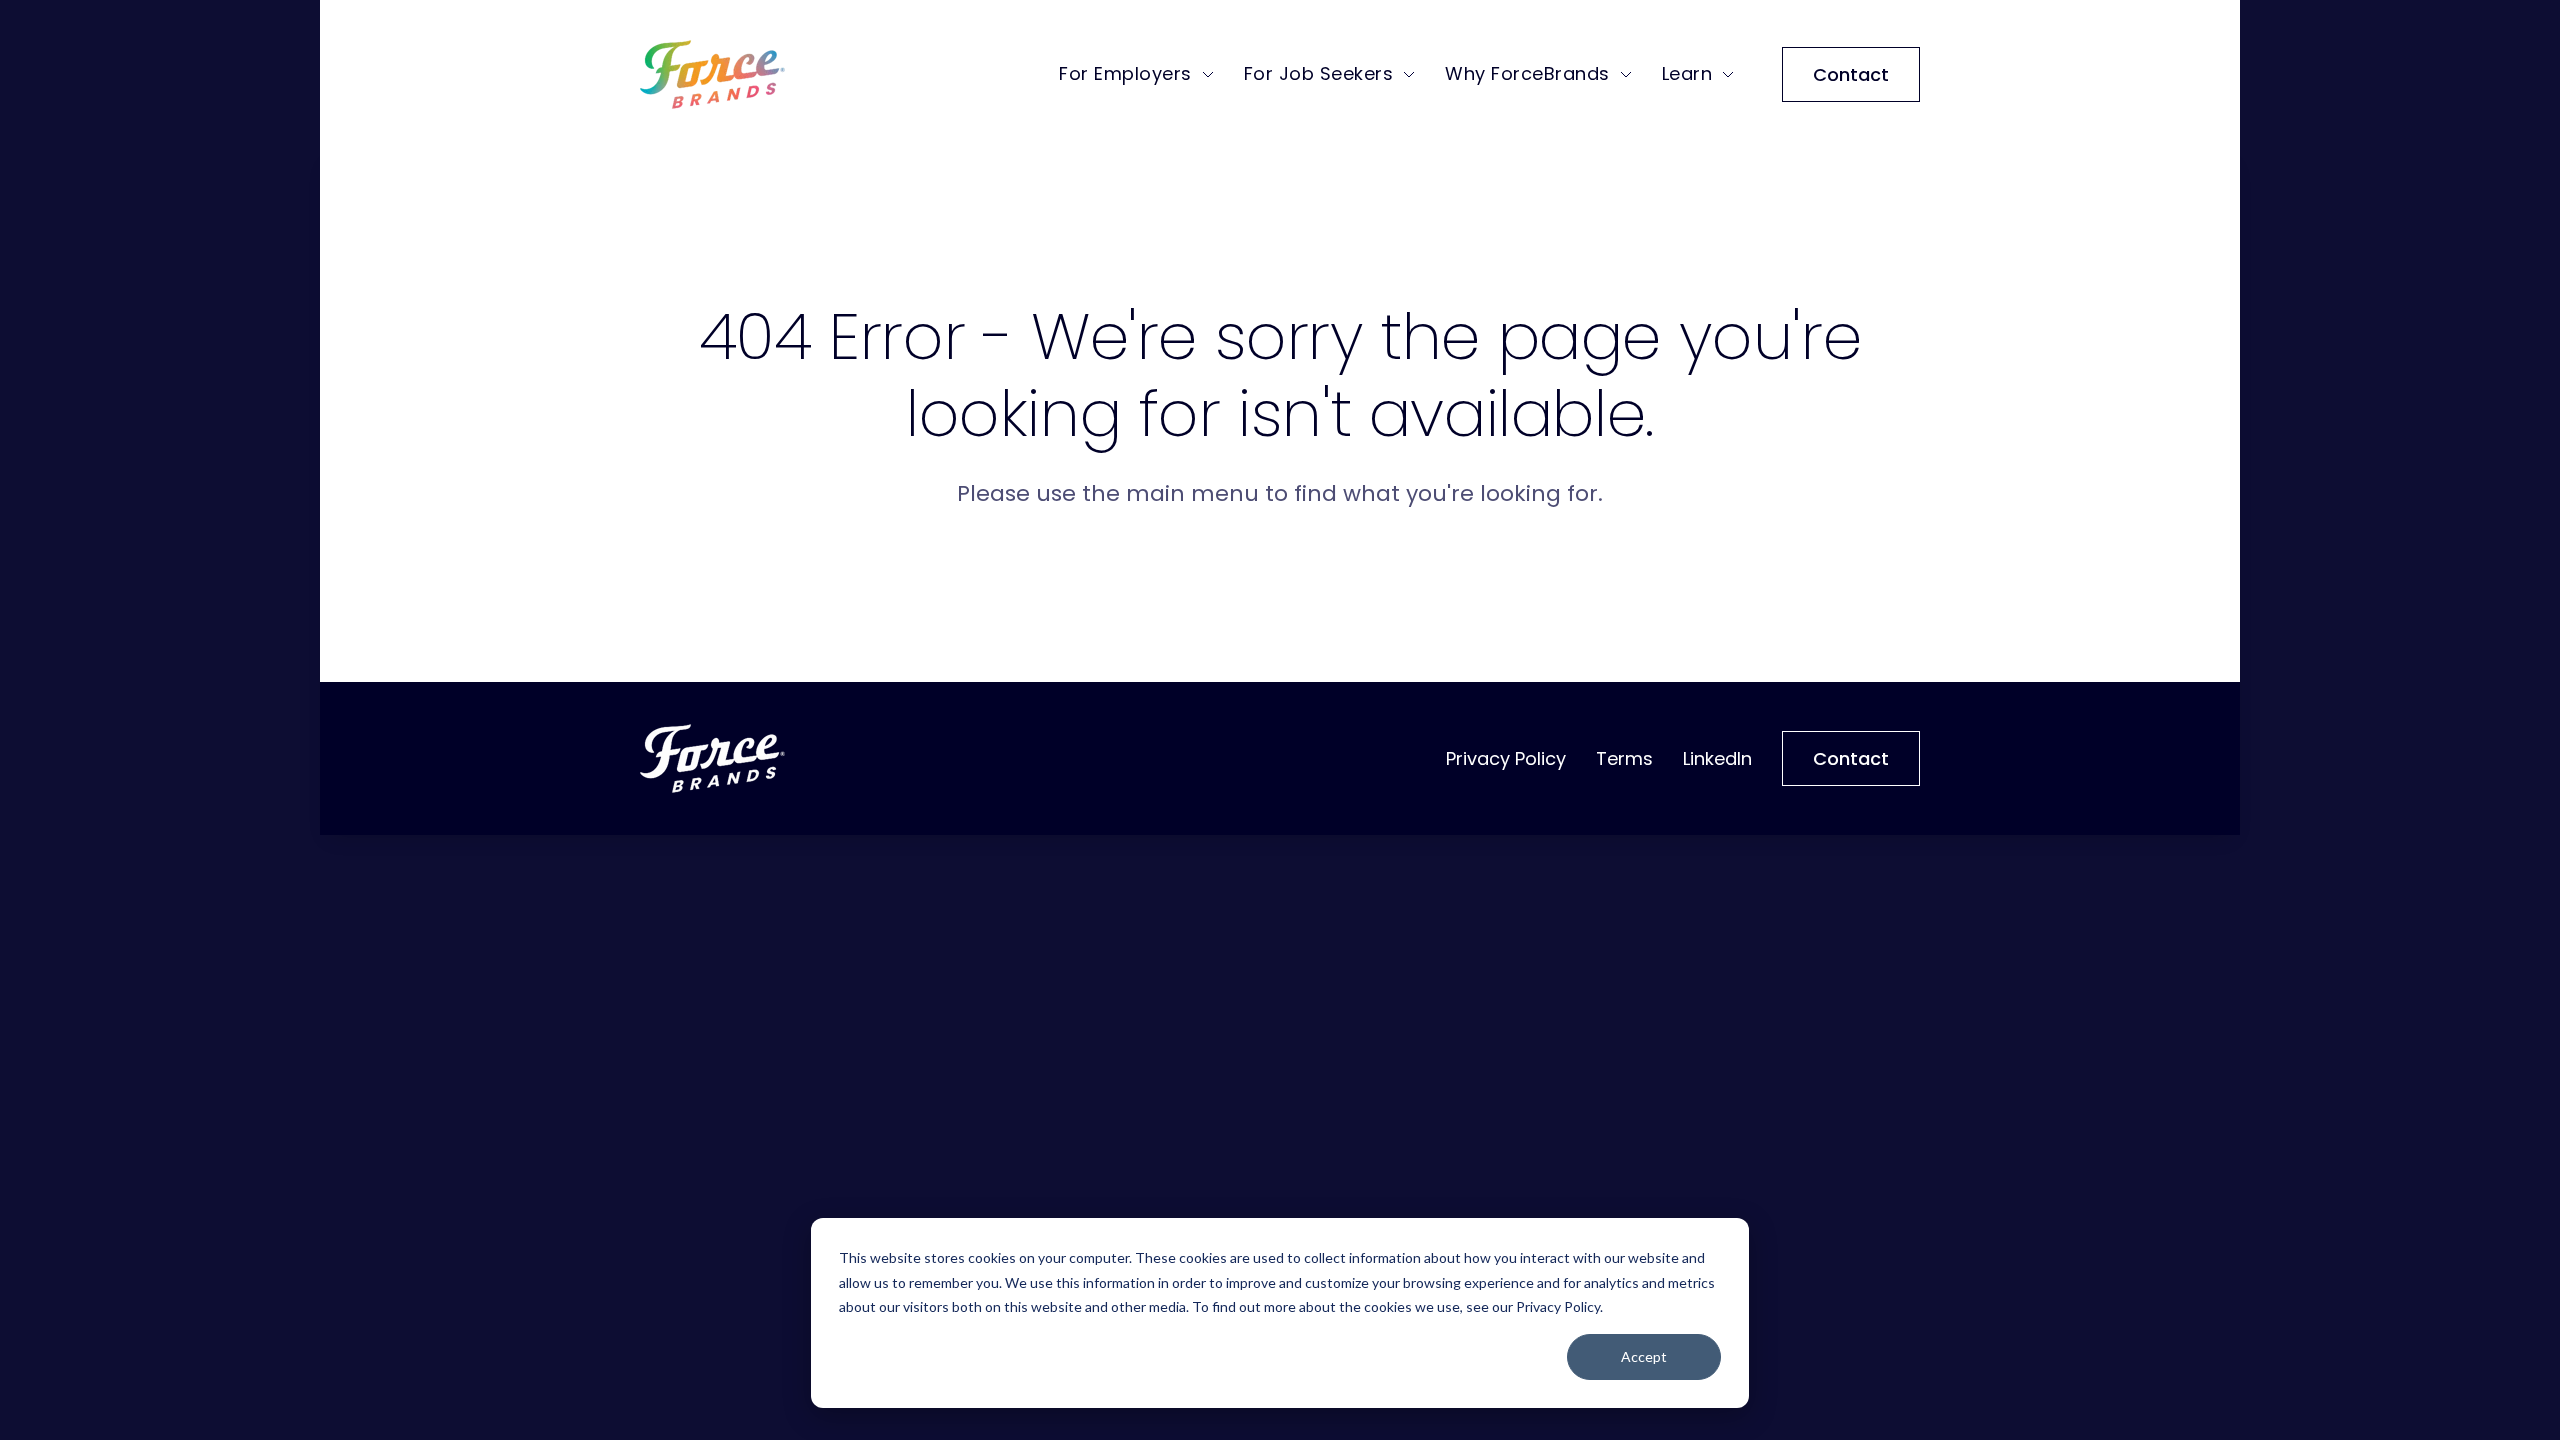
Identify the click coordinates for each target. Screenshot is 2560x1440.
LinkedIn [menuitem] (1717, 758)
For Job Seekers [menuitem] (1319, 73)
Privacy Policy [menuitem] (1506, 758)
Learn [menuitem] (1687, 73)
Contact (1851, 74)
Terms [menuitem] (1624, 758)
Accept (1644, 1356)
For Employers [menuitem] (1125, 73)
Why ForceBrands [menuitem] (1527, 73)
